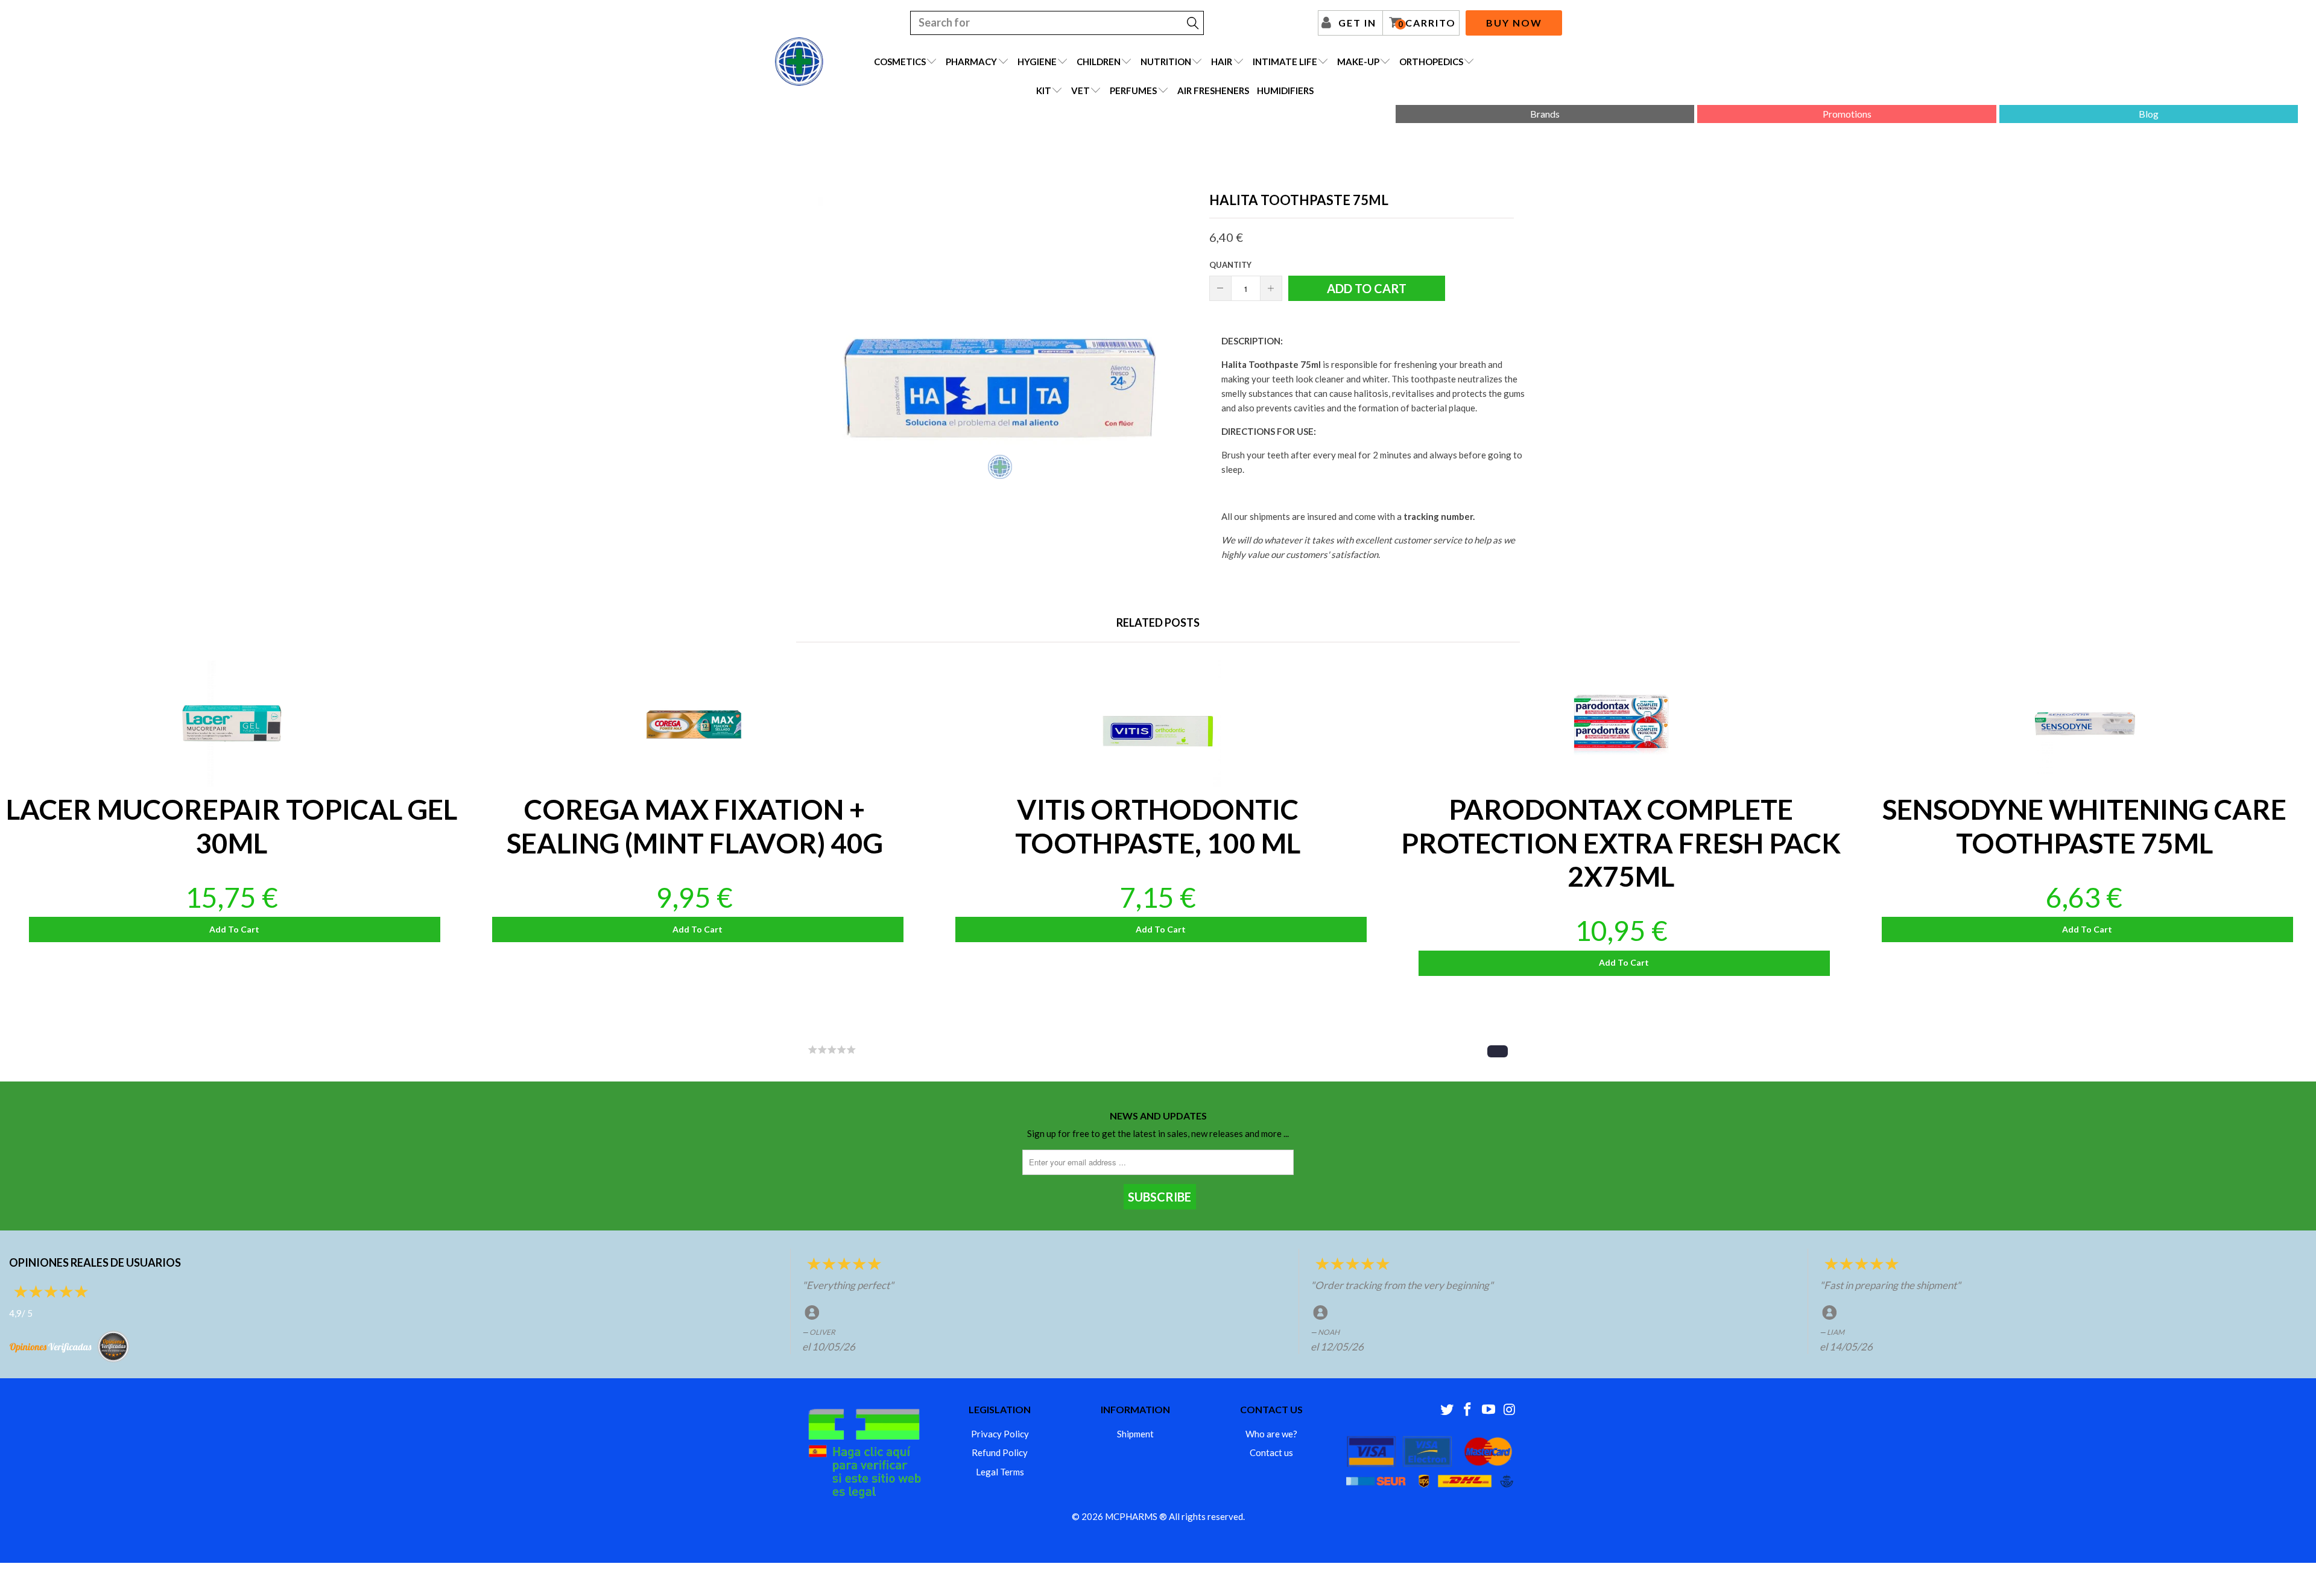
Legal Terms (1000, 1472)
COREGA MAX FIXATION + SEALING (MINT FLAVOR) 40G (695, 724)
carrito (1427, 23)
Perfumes (1133, 90)
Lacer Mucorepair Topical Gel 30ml (232, 724)
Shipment (1135, 1434)
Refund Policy (1000, 1452)
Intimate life (1285, 62)
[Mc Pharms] (799, 62)
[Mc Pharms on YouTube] (1489, 1410)
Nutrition (1166, 62)
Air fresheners (1213, 90)
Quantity (1230, 265)
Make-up (1358, 62)
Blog (2149, 114)
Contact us (1271, 1452)
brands (1545, 114)
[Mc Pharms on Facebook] (1468, 1410)
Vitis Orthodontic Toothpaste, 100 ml (1158, 724)
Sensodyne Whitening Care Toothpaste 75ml (2084, 724)
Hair (1222, 62)
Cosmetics (900, 62)
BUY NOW (1514, 23)
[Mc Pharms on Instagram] (1510, 1410)
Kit (1044, 90)
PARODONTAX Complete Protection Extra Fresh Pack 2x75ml (1621, 724)
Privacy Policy (1000, 1434)
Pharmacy (971, 62)
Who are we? (1271, 1434)
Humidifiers (1285, 90)
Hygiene (1037, 62)
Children (1099, 62)
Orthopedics (1431, 62)
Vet (1080, 90)
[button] (1498, 1051)
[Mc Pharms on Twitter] (1447, 1410)
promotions (1847, 114)
